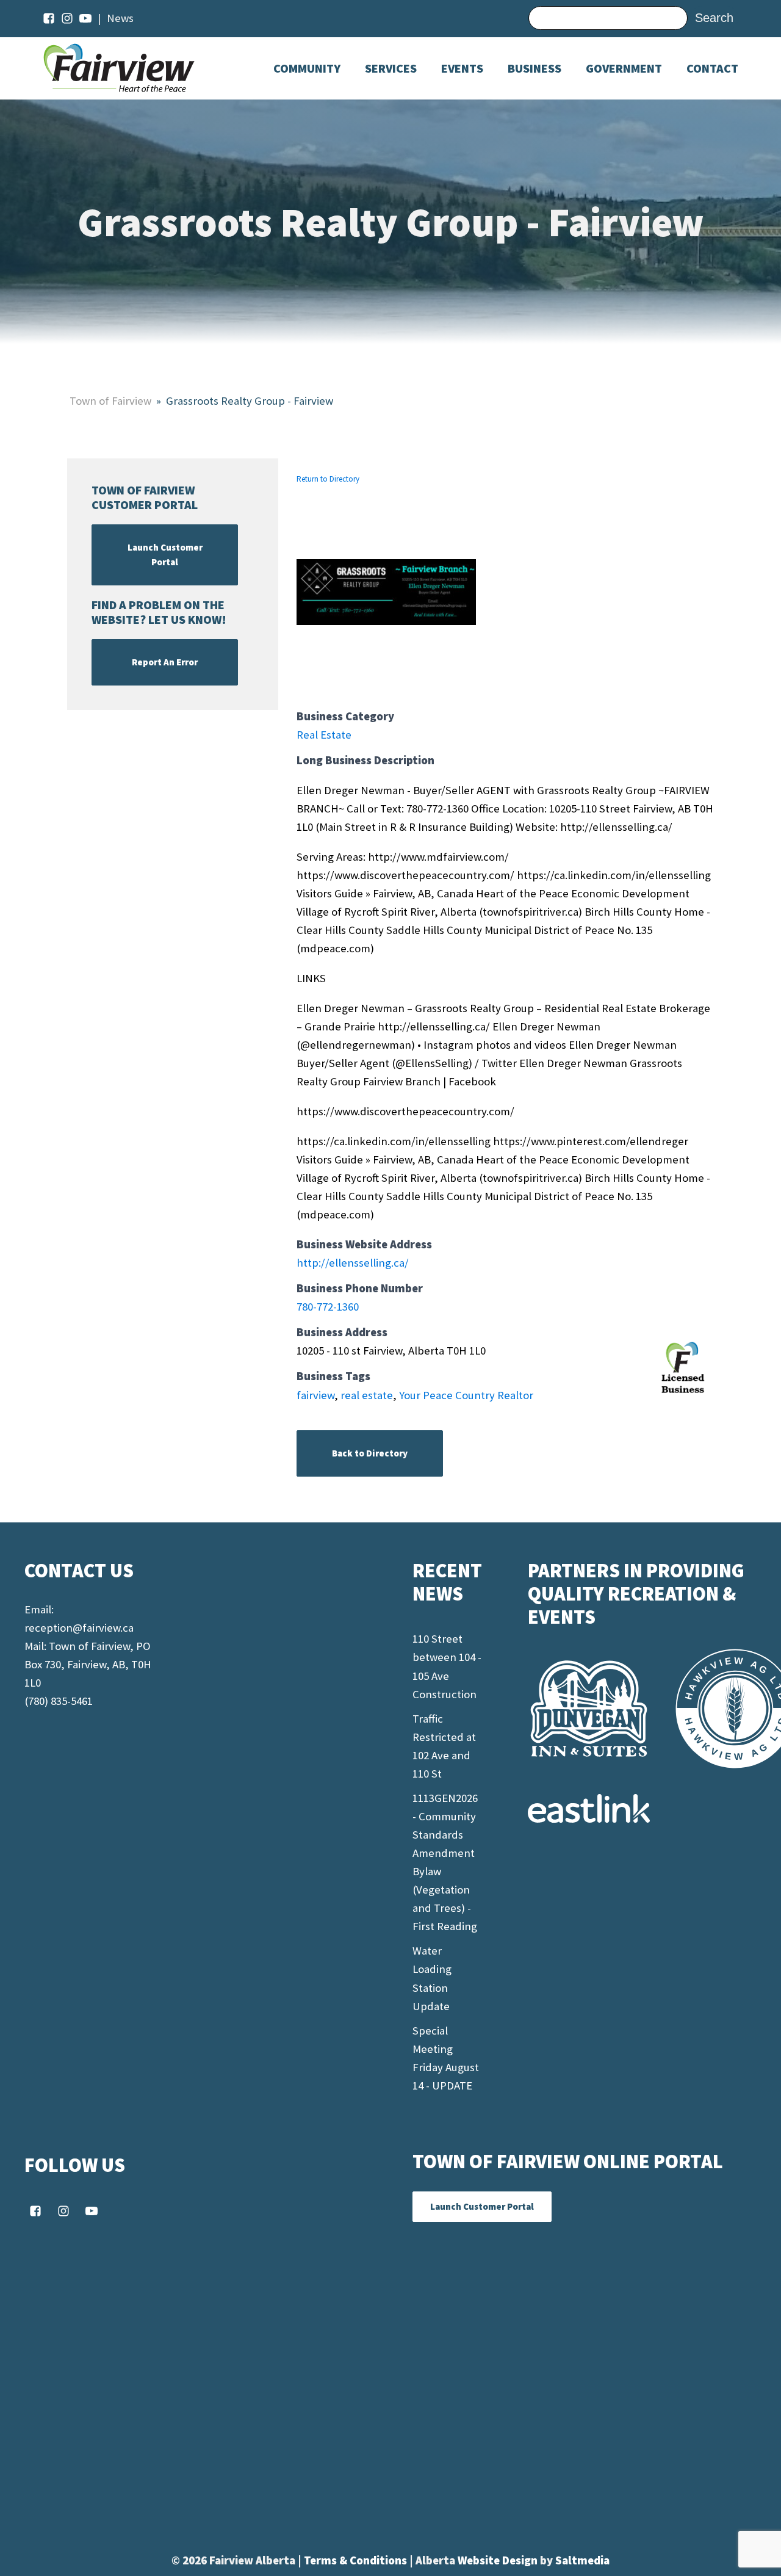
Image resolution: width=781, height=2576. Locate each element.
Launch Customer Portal (165, 555)
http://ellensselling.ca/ (353, 1263)
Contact (712, 68)
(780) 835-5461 (59, 1701)
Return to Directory (328, 479)
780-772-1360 (328, 1307)
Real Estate (324, 735)
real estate (367, 1395)
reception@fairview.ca (79, 1628)
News (120, 18)
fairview (315, 1395)
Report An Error (165, 662)
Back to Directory (370, 1453)
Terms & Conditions (357, 2560)
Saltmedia (582, 2560)
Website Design (499, 2560)
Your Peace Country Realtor (466, 1395)
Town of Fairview (110, 401)
